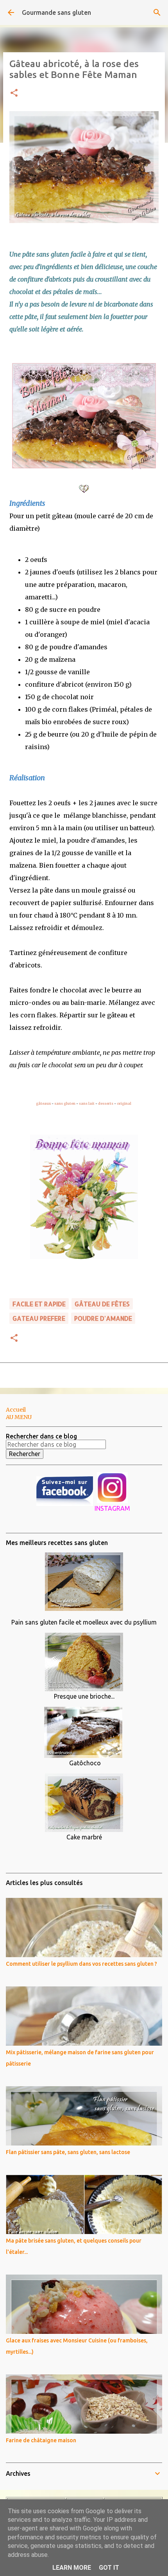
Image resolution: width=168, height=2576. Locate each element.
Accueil (16, 1410)
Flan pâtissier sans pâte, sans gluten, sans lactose (68, 2152)
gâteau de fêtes (102, 1304)
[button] (14, 93)
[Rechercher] (157, 12)
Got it (109, 2568)
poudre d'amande (103, 1318)
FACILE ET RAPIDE (39, 1304)
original (124, 1103)
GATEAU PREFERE (39, 1318)
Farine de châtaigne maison (41, 2440)
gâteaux (43, 1103)
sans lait (87, 1103)
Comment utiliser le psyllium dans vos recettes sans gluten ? (81, 1964)
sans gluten (65, 1103)
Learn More (72, 2568)
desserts (106, 1103)
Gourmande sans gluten (56, 12)
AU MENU (19, 1417)
